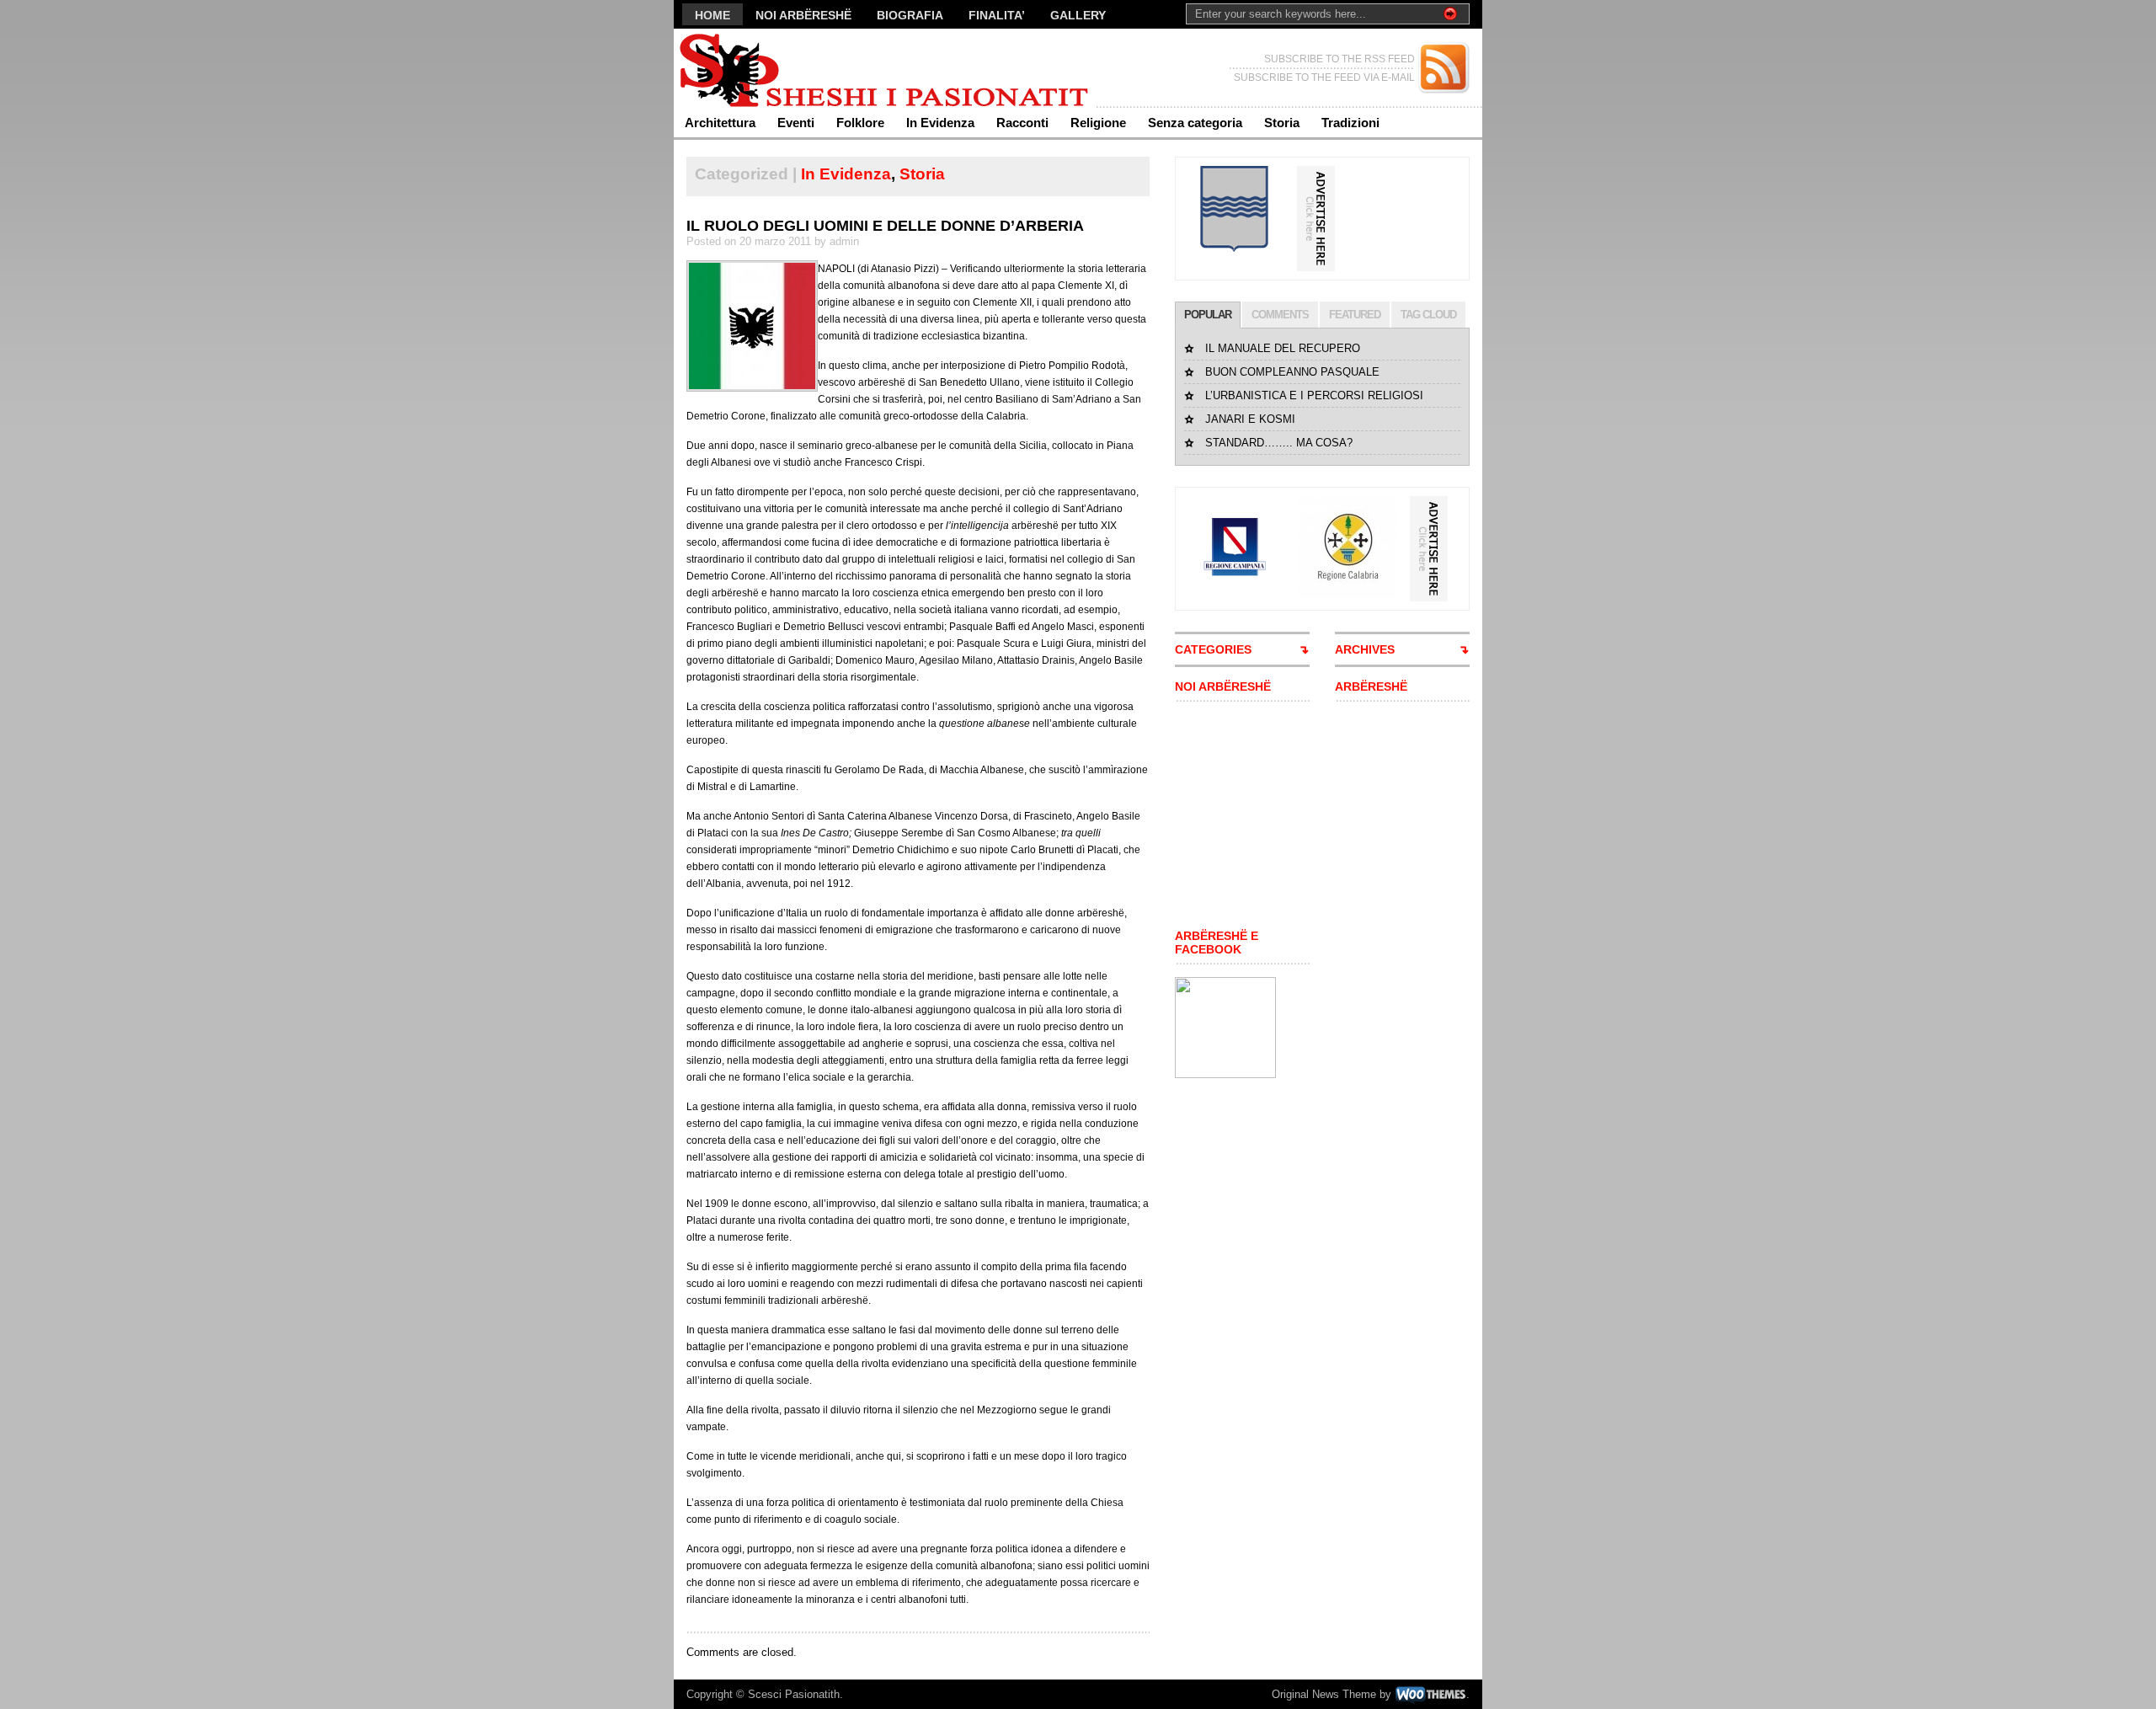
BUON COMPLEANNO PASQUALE (1292, 372)
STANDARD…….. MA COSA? (1279, 443)
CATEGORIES (1213, 649)
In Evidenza (940, 123)
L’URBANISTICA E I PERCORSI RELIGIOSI (1314, 395)
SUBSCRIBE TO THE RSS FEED (1339, 59)
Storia (1282, 123)
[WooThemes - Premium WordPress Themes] (1430, 1694)
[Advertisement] (1225, 815)
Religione (1098, 123)
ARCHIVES (1365, 649)
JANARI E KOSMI (1250, 419)
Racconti (1022, 123)
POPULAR (1208, 315)
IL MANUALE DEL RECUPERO (1283, 348)
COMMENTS (1280, 315)
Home (712, 15)
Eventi (796, 123)
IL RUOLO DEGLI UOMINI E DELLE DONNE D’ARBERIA (885, 226)
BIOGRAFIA (910, 15)
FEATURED (1355, 315)
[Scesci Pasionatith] (838, 68)
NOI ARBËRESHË (803, 15)
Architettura (720, 123)
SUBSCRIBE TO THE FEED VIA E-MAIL (1324, 77)
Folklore (860, 123)
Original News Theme (1324, 1694)
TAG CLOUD (1428, 315)
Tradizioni (1350, 123)
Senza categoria (1195, 123)
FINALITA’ (997, 15)
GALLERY (1078, 15)
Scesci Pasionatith (794, 1694)
